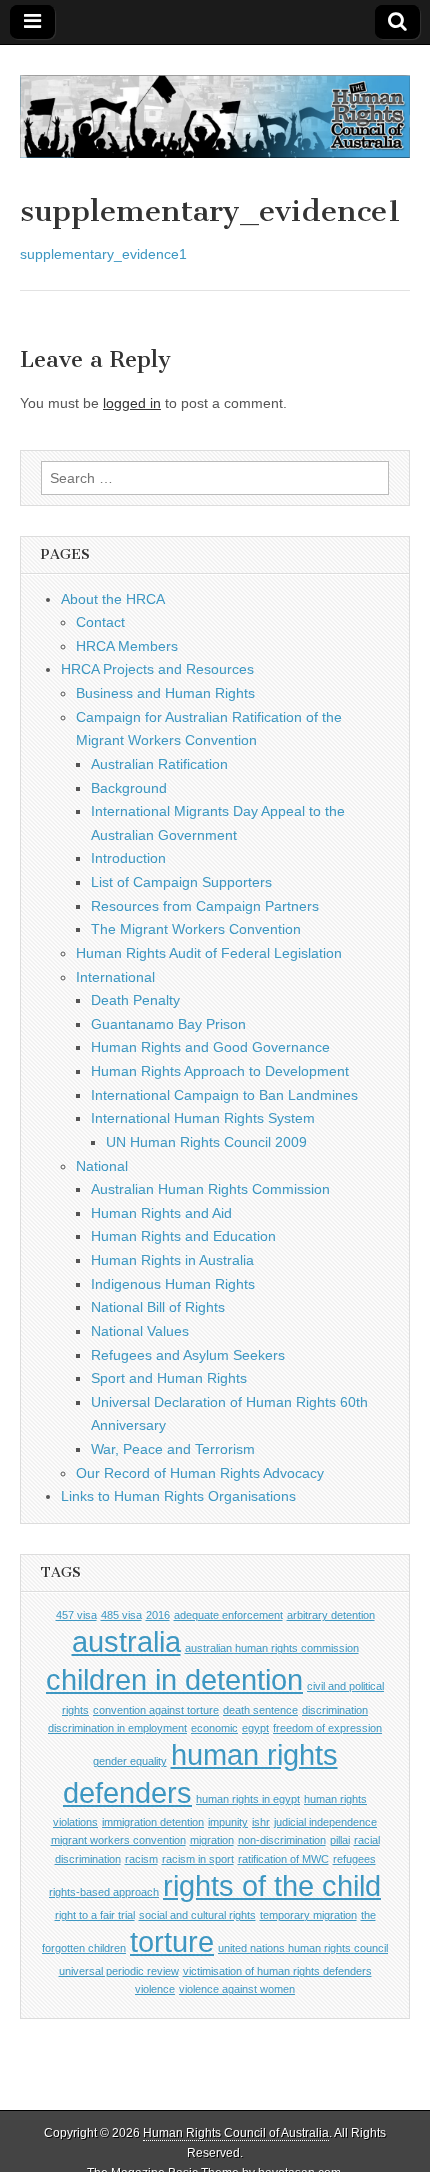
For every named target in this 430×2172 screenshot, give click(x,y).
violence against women (237, 1989)
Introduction (128, 858)
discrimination (335, 1710)
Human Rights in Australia (172, 1260)
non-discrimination (282, 1840)
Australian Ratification (159, 764)
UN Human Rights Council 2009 (206, 1142)
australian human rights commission (272, 1648)
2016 (158, 1615)
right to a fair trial (95, 1915)
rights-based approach (104, 1892)
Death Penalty (135, 1000)
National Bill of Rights (158, 1307)
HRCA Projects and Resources (157, 669)
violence (155, 1989)
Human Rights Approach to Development (220, 1071)
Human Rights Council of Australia (236, 2133)
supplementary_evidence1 (103, 254)
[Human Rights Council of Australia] (215, 105)
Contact (100, 622)
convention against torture (156, 1710)
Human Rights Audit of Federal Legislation (209, 953)
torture (172, 1941)
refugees (354, 1859)
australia (126, 1641)
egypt (255, 1728)
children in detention (174, 1679)
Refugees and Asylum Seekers (188, 1355)
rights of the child (272, 1885)
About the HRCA (113, 599)
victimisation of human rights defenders (277, 1971)
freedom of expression (327, 1728)
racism (141, 1859)
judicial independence (325, 1822)
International (115, 977)
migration (212, 1840)
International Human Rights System (203, 1118)
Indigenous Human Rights (173, 1284)
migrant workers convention (118, 1840)
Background (129, 788)
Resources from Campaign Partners (205, 906)
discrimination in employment (117, 1728)
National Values (140, 1331)
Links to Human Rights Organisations (178, 1496)
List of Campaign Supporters (181, 882)
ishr (261, 1822)
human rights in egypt (248, 1799)
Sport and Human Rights (169, 1378)
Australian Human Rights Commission (210, 1189)
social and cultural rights (197, 1915)
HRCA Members (127, 646)
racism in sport (198, 1859)
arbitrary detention (331, 1615)
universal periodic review (119, 1971)
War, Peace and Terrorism (173, 1449)
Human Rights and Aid (161, 1213)
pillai (340, 1840)
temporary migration (308, 1915)
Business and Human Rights (165, 693)
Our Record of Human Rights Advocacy (200, 1473)
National (102, 1166)
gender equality (130, 1761)
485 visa (121, 1615)
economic (214, 1728)
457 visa (76, 1615)
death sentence (260, 1710)
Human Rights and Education (183, 1236)
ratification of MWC (283, 1859)
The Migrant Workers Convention (196, 929)
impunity (228, 1822)
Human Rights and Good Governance (210, 1047)
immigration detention (153, 1822)
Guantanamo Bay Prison (168, 1024)
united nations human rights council (303, 1948)
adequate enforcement (228, 1615)
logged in (132, 403)
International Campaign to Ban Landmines (224, 1095)
